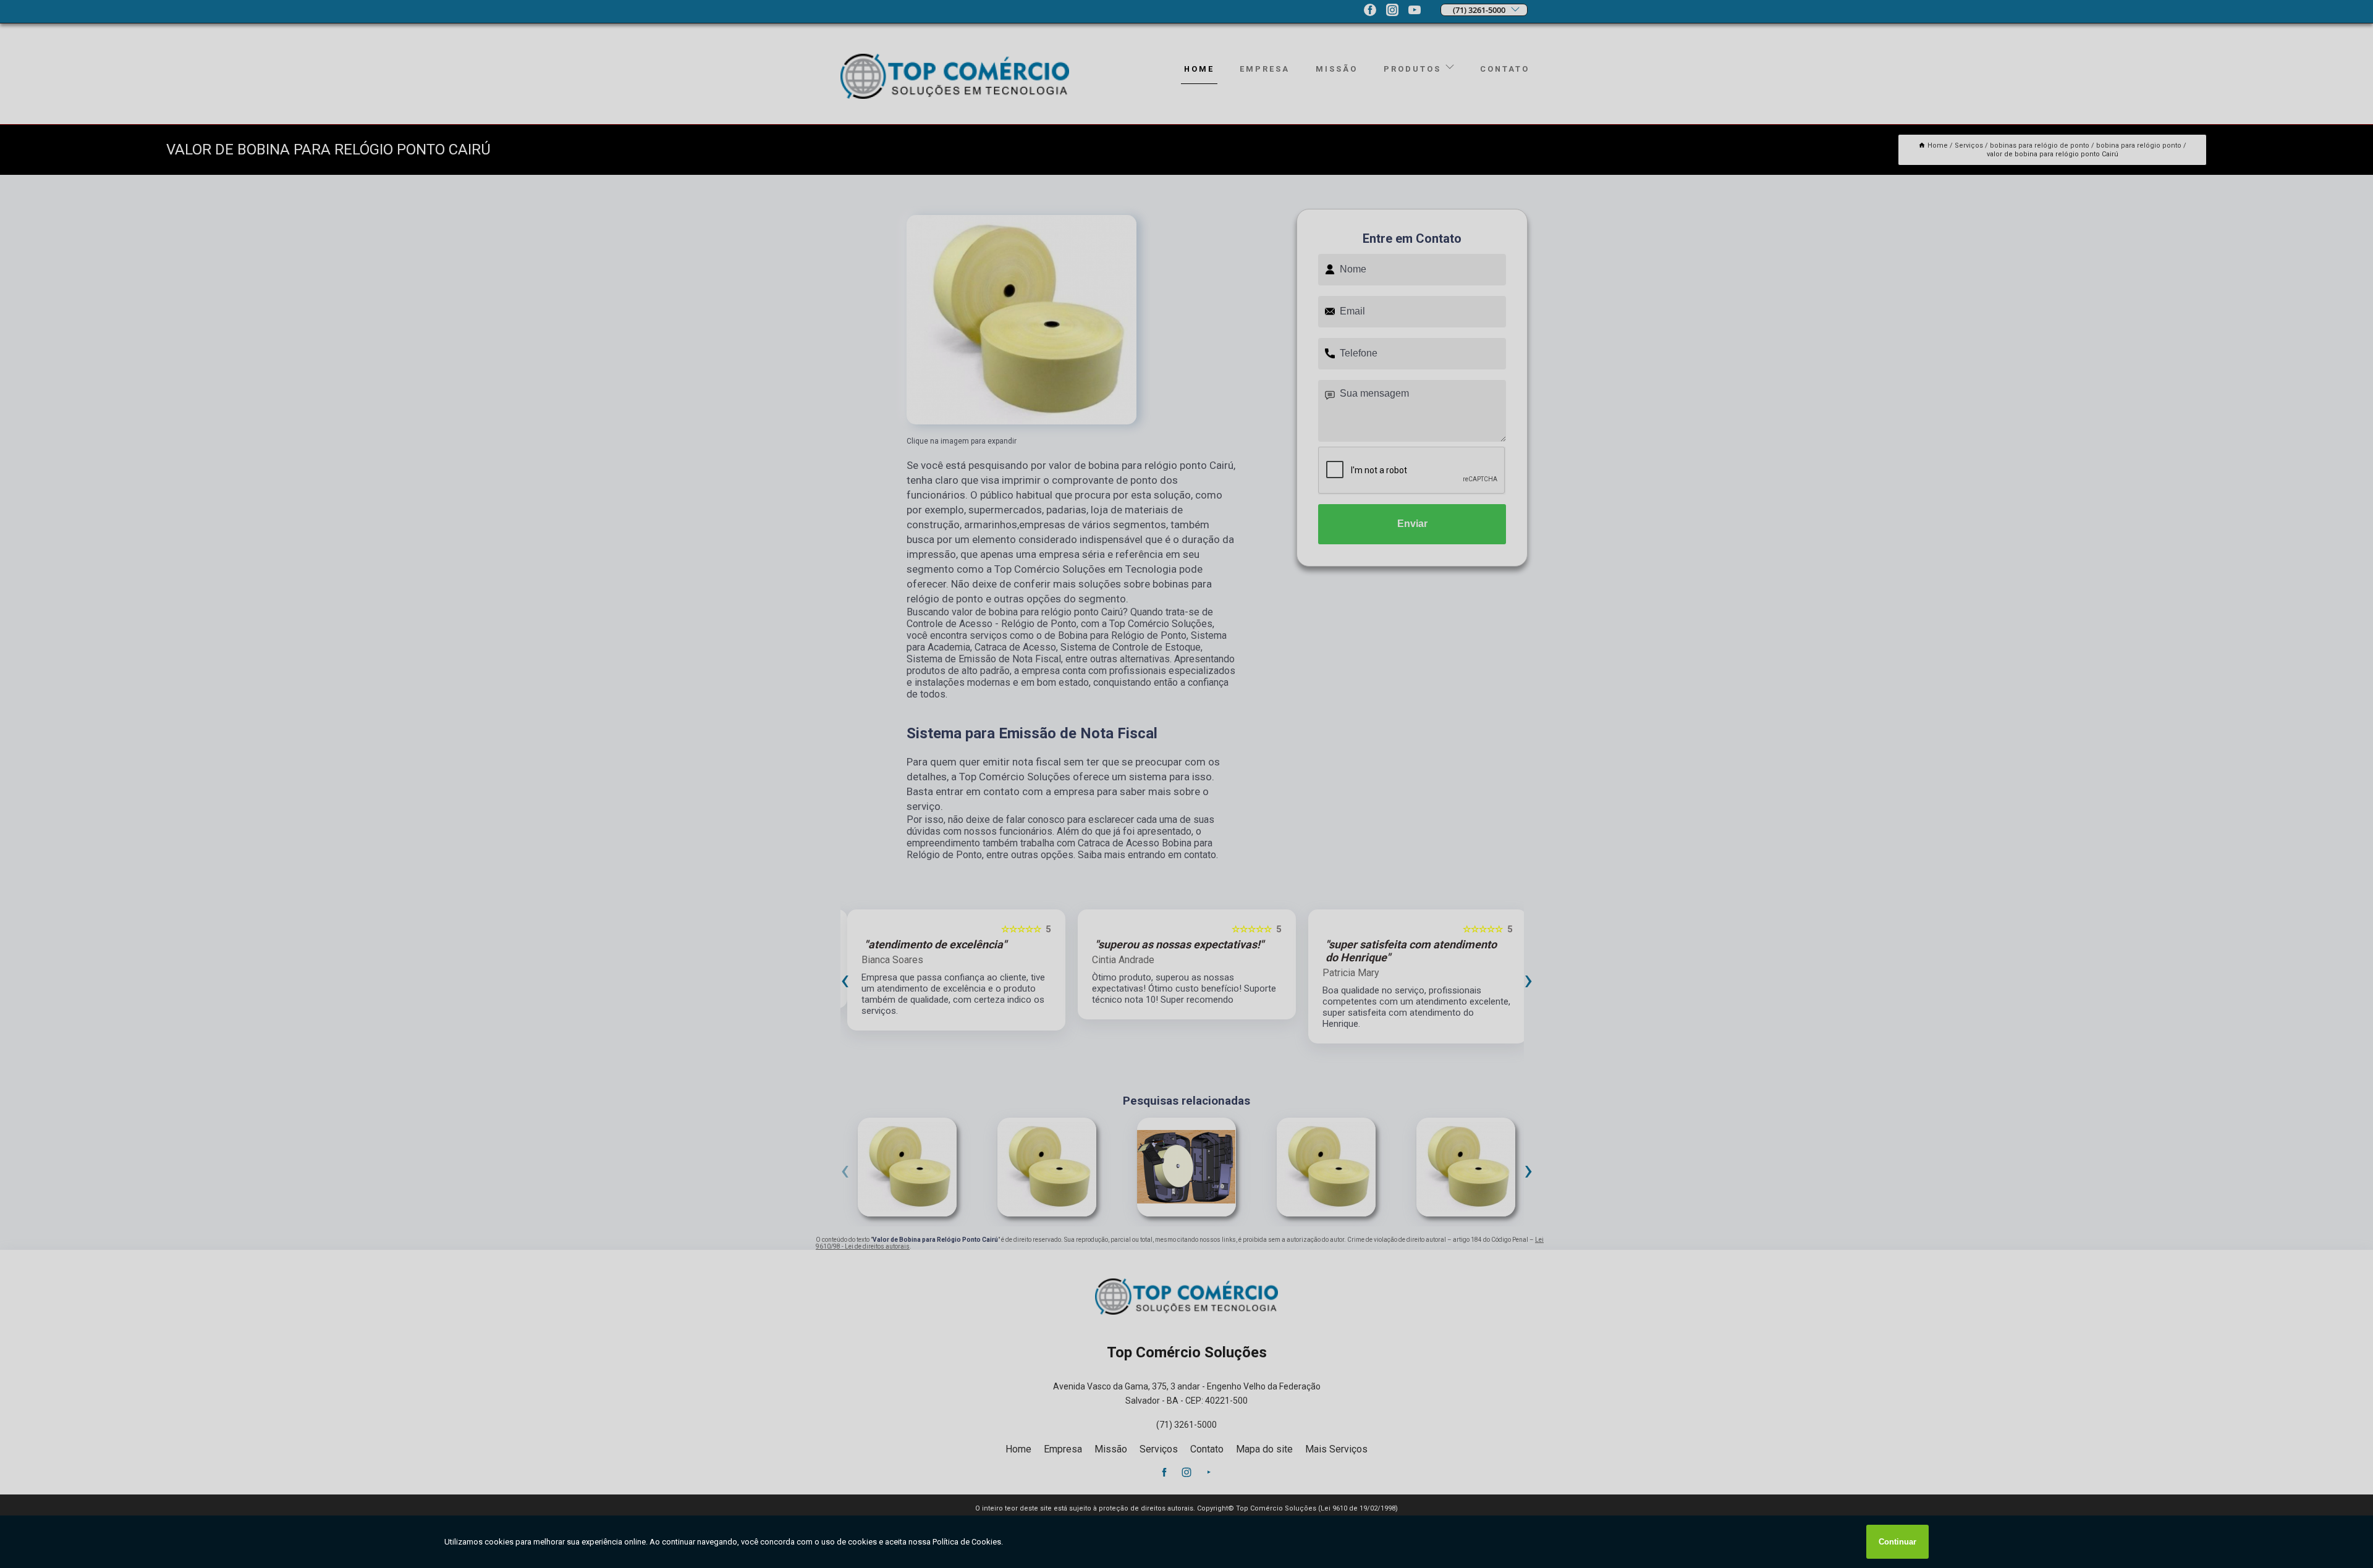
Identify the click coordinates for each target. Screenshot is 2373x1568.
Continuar (1897, 1542)
